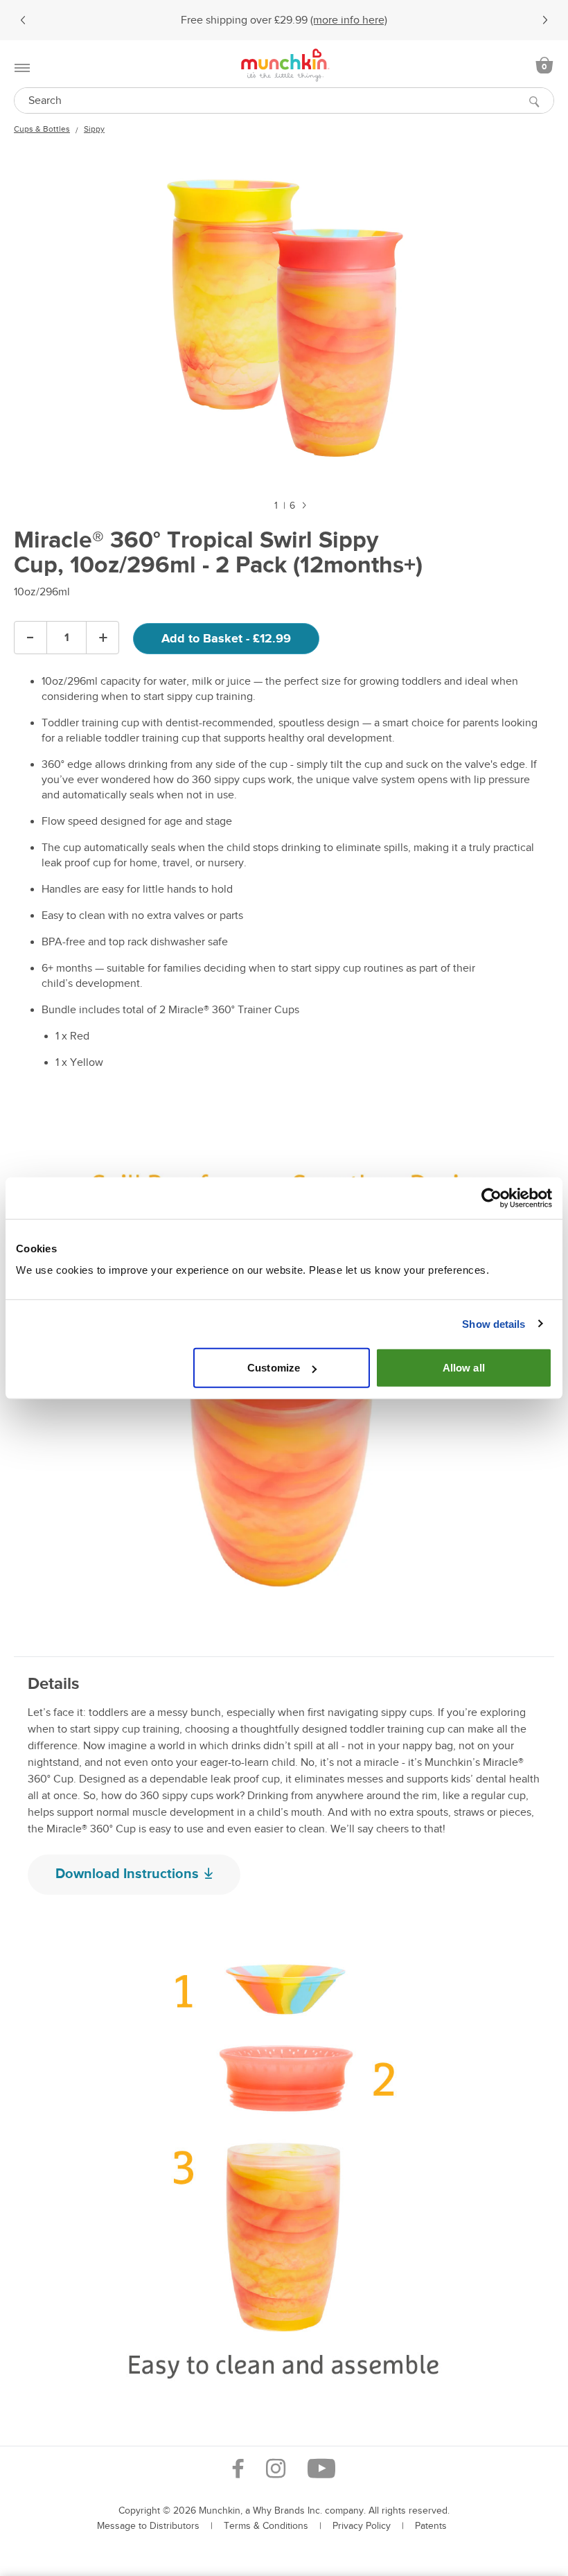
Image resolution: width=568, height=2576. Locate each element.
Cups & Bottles (42, 129)
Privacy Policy (362, 2526)
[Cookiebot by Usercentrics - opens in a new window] (491, 1198)
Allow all (464, 1368)
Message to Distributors (148, 2526)
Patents (431, 2526)
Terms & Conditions (266, 2526)
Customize (274, 1368)
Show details (494, 1323)
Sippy (94, 129)
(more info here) (349, 20)
